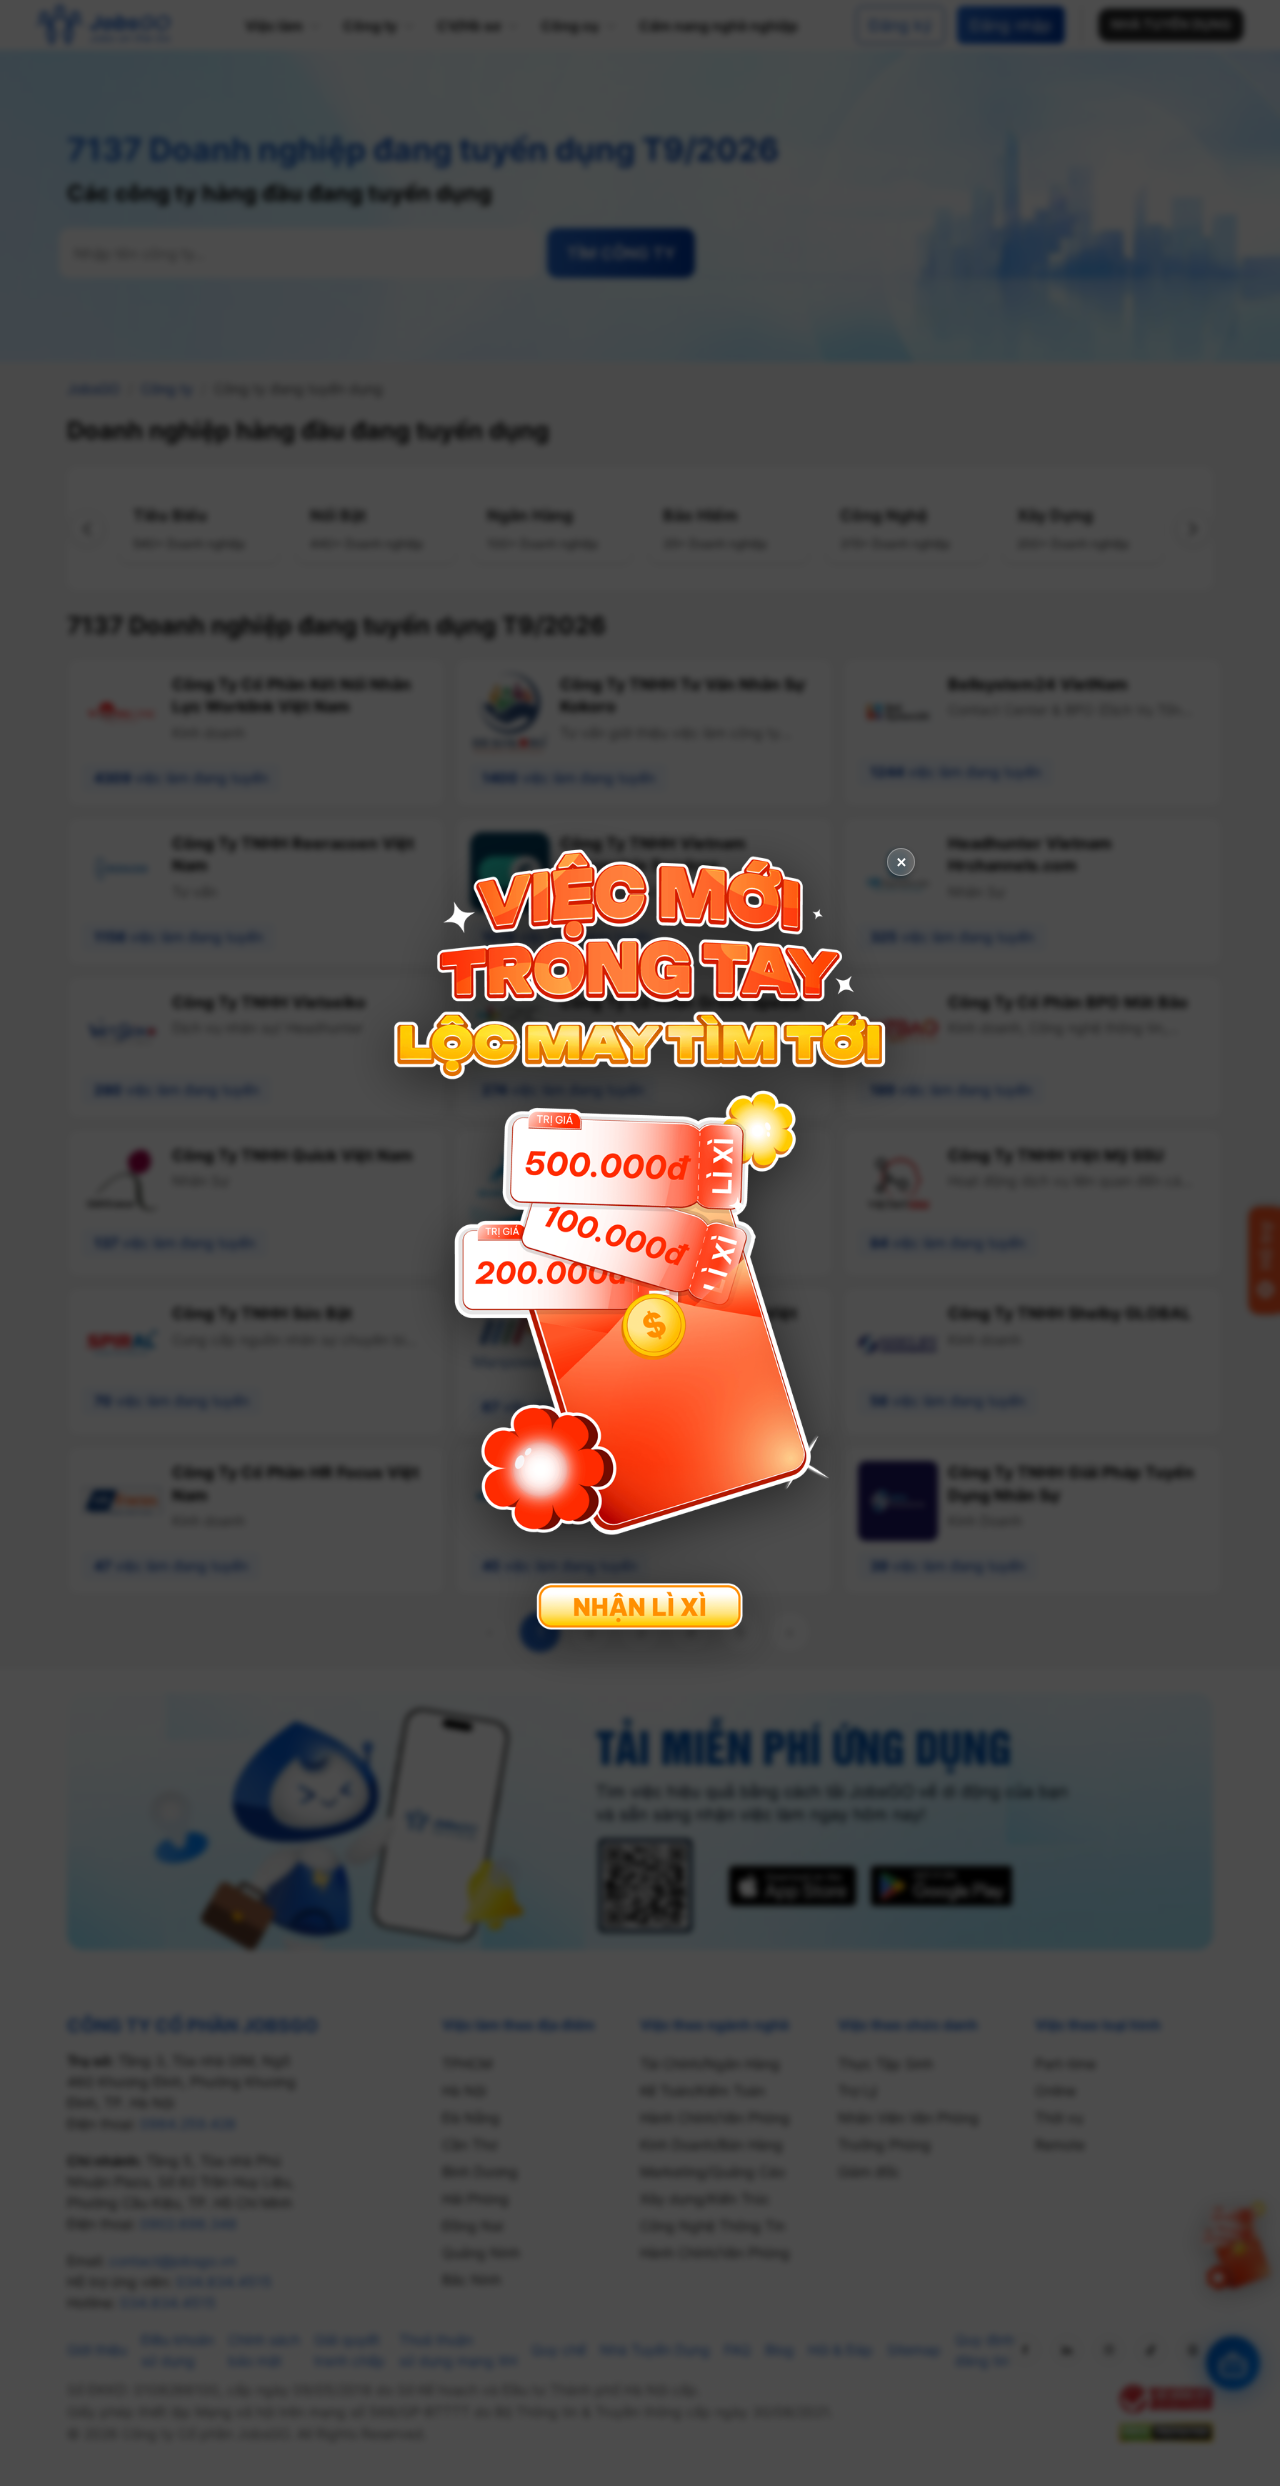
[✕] (640, 1240)
